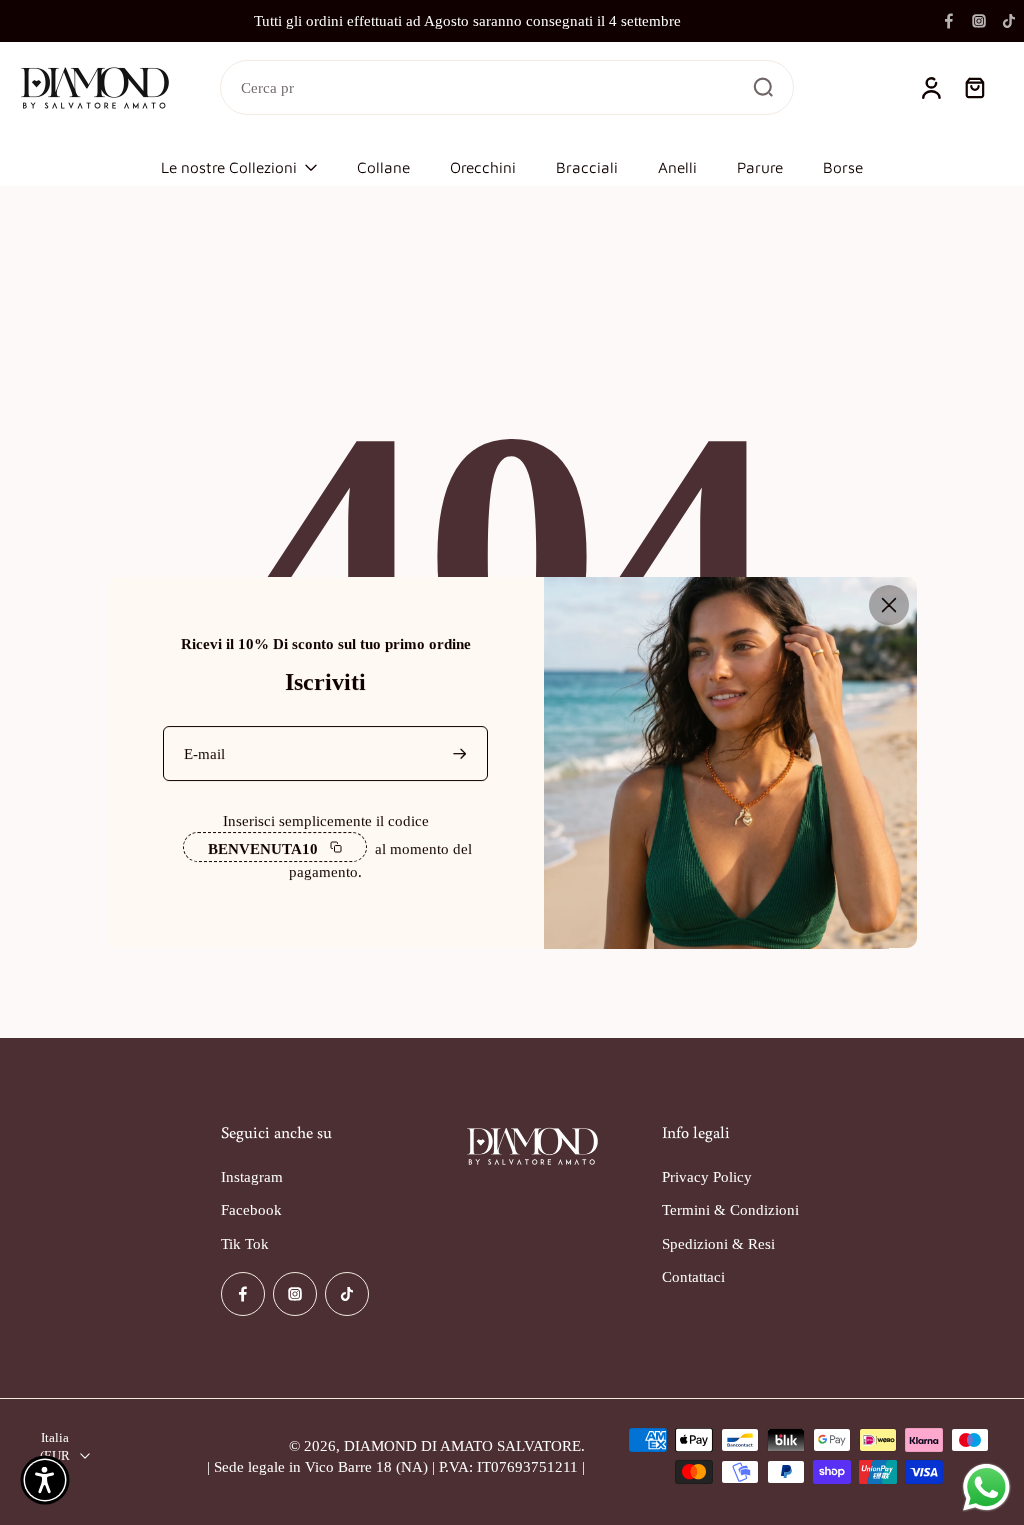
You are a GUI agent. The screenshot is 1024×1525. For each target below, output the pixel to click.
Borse (843, 167)
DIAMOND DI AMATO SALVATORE (462, 1445)
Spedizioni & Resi (718, 1243)
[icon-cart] (974, 88)
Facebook (251, 1210)
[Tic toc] (1009, 21)
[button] (45, 1480)
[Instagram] (979, 21)
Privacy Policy (707, 1177)
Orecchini (483, 167)
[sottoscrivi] (462, 753)
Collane (383, 167)
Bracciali (587, 167)
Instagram (252, 1177)
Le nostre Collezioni (229, 167)
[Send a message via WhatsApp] (986, 1487)
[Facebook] (949, 21)
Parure (760, 167)
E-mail (204, 753)
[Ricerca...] (763, 87)
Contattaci (693, 1276)
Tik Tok (245, 1243)
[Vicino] (889, 605)
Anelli (677, 167)
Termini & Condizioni (730, 1210)
